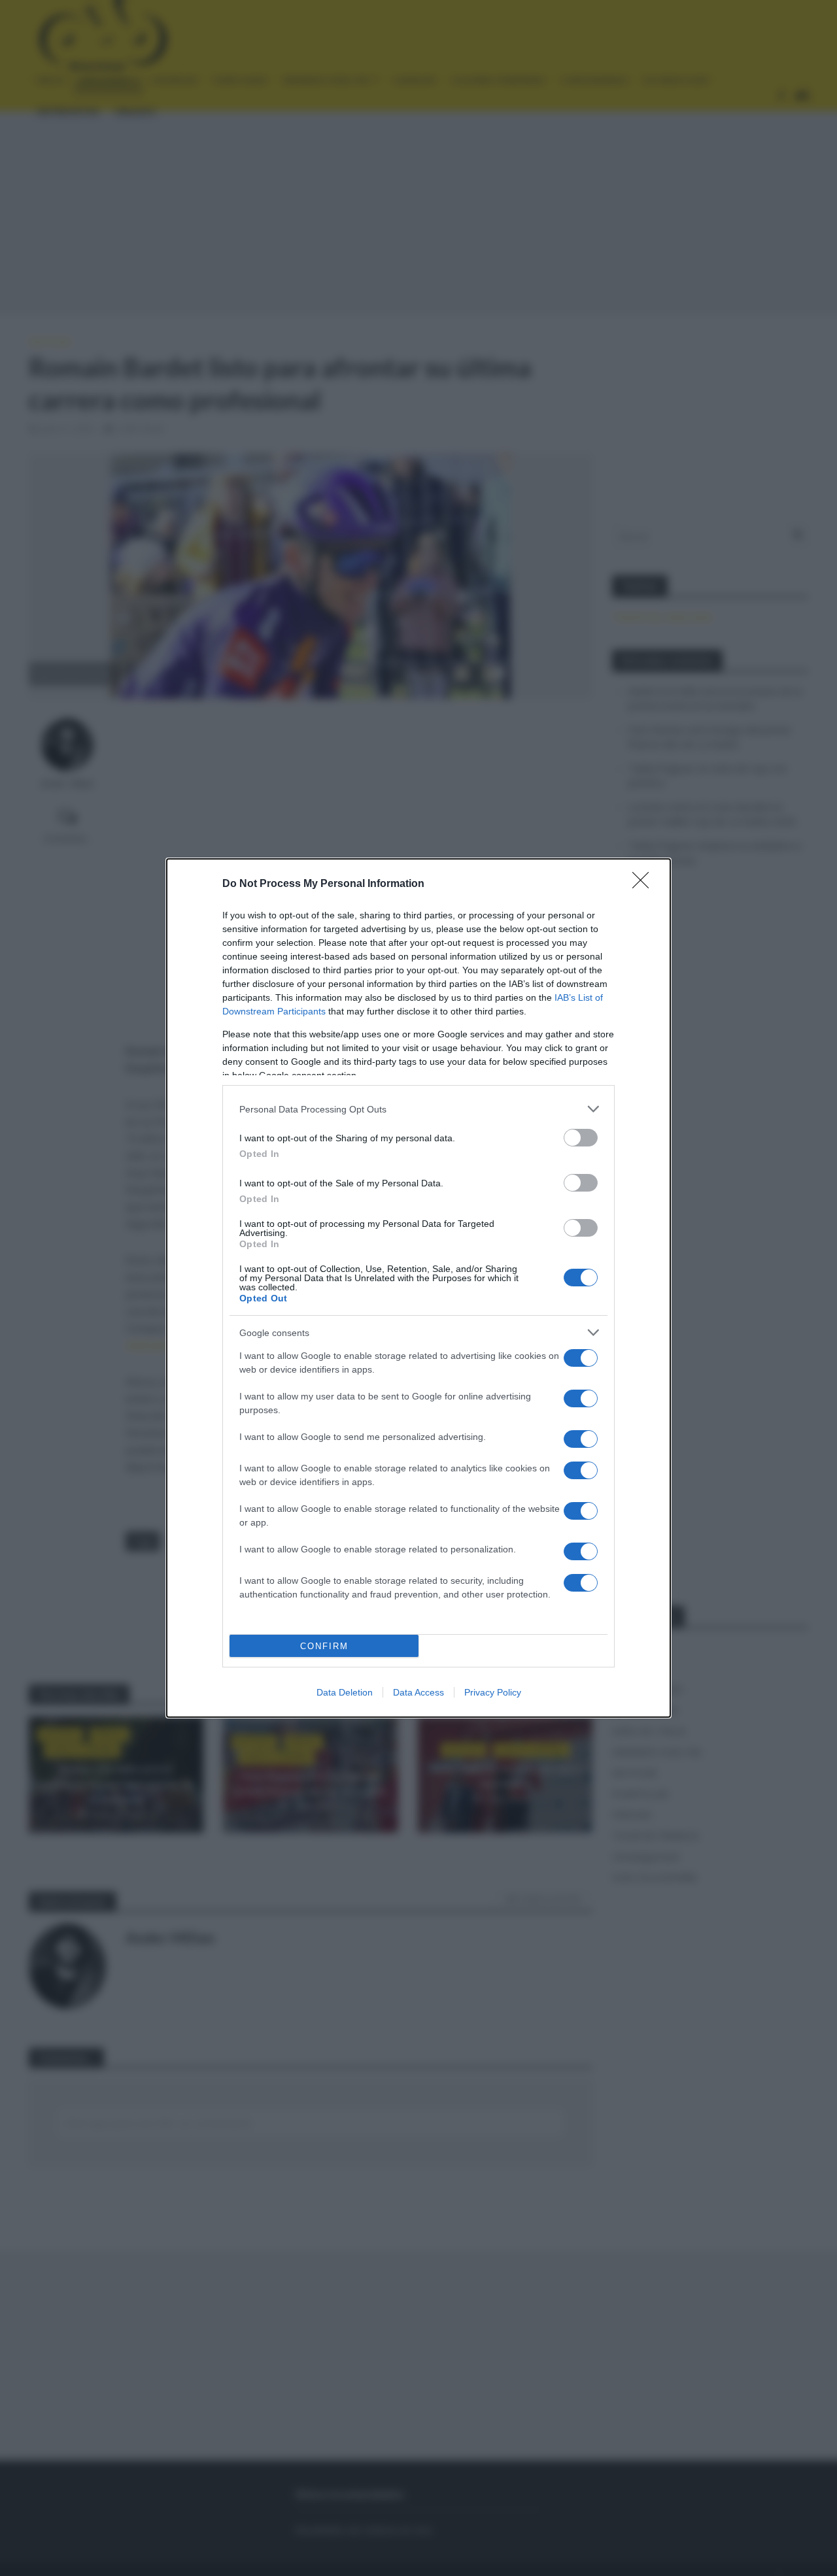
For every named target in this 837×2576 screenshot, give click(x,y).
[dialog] (418, 1288)
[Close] (645, 884)
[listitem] (418, 1109)
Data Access (418, 1692)
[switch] (581, 1138)
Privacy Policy (493, 1692)
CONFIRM (324, 1646)
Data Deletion (345, 1692)
